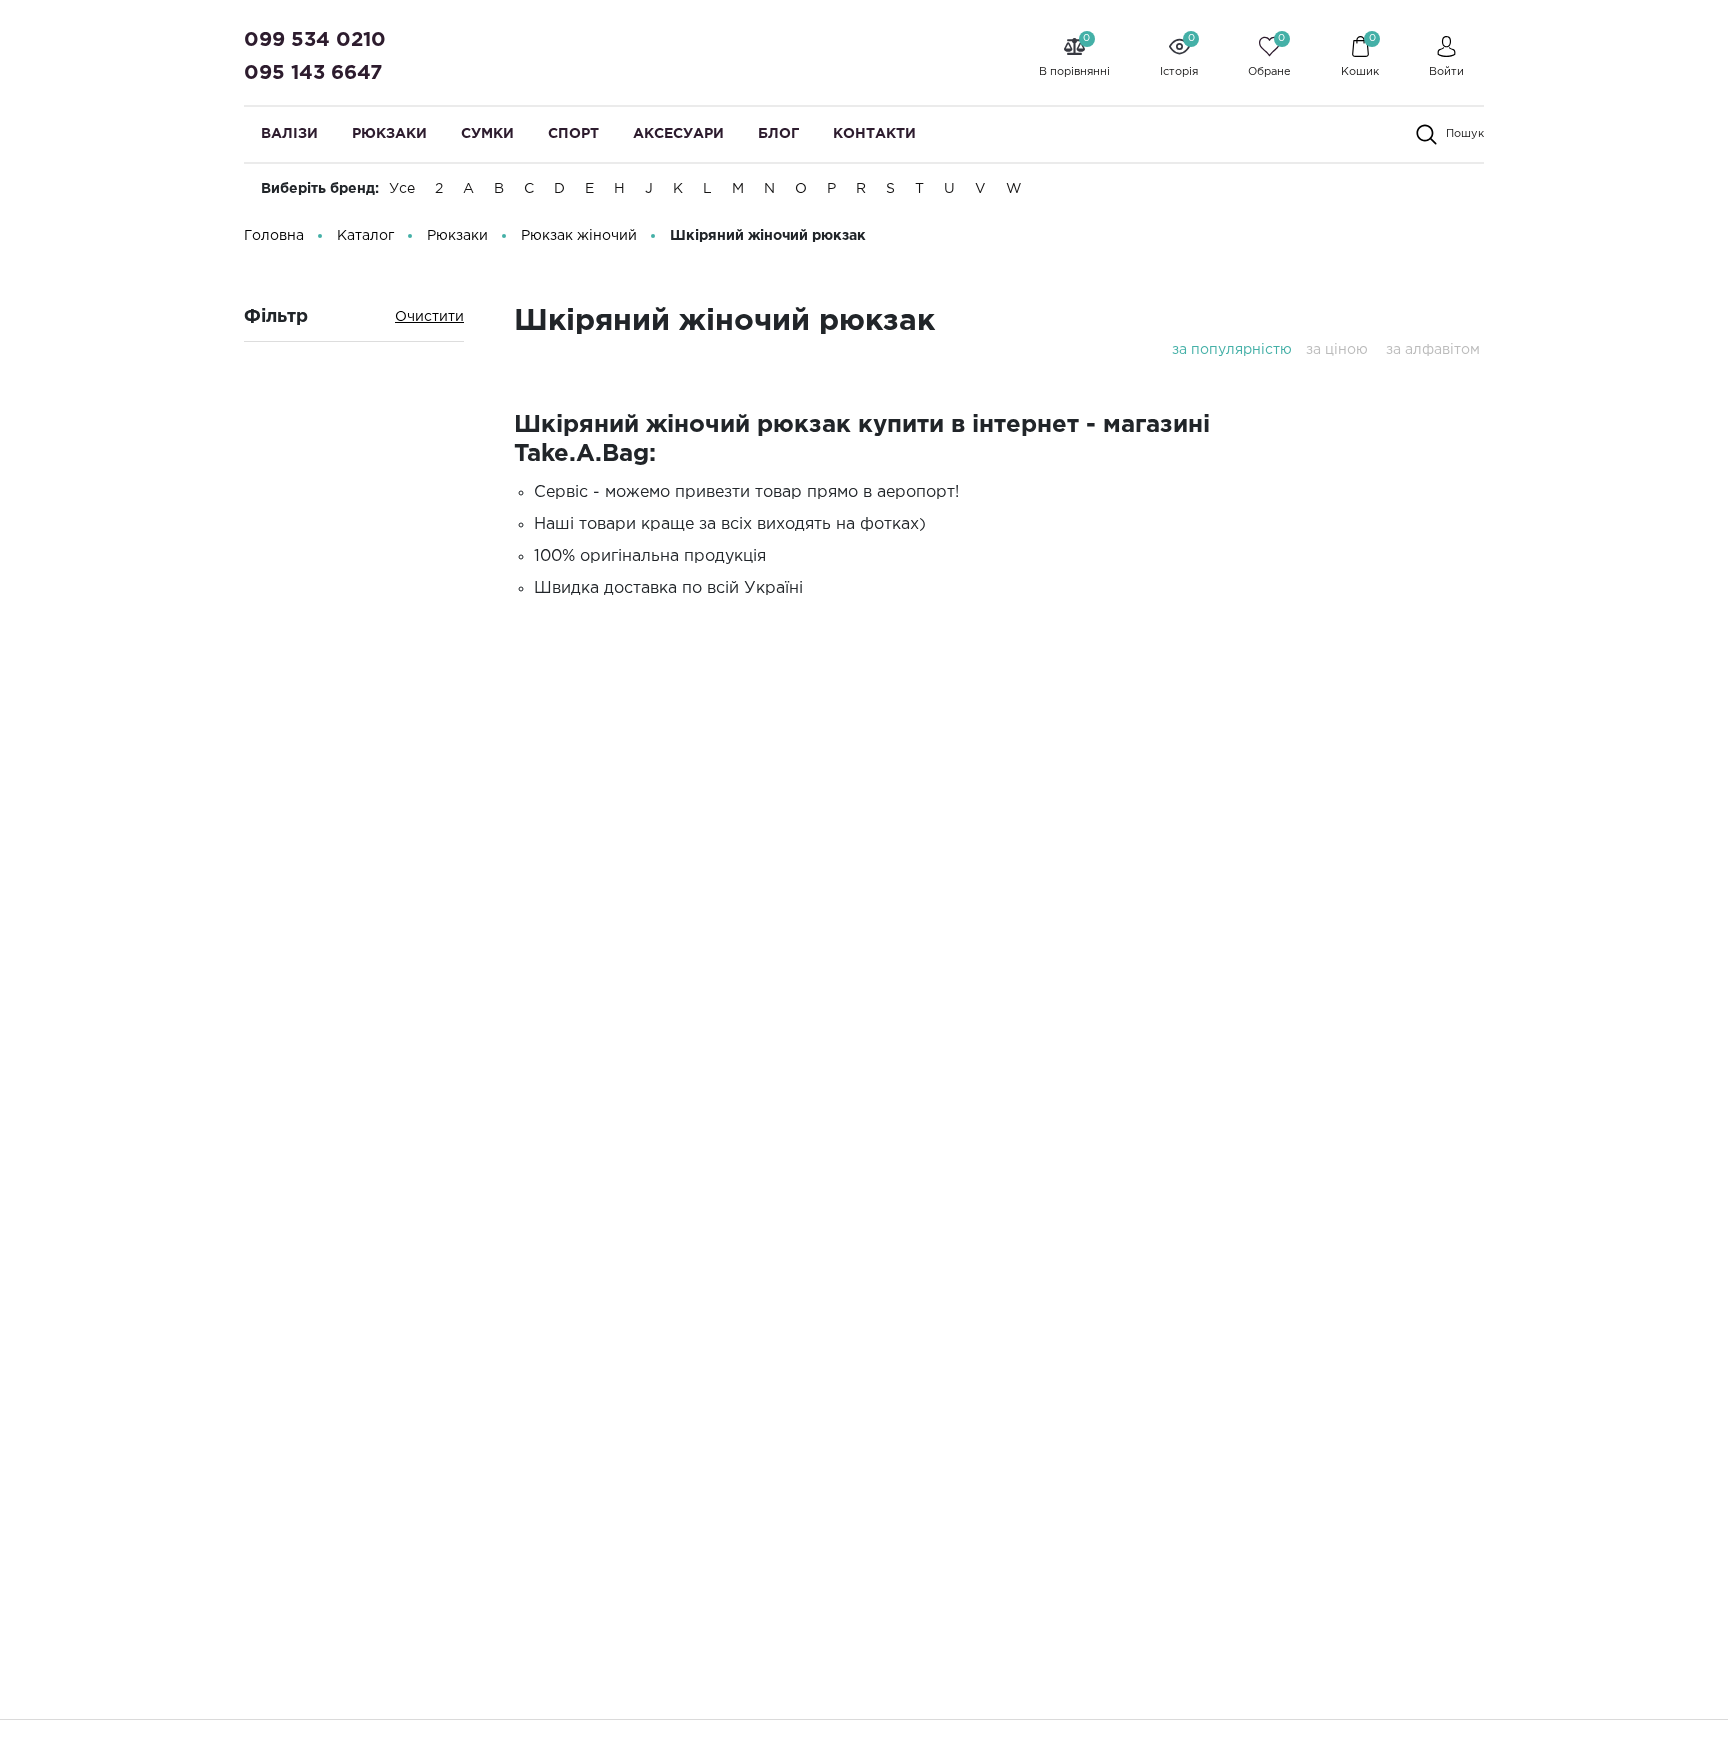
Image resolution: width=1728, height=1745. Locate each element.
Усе (402, 189)
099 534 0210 (315, 40)
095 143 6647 (313, 73)
